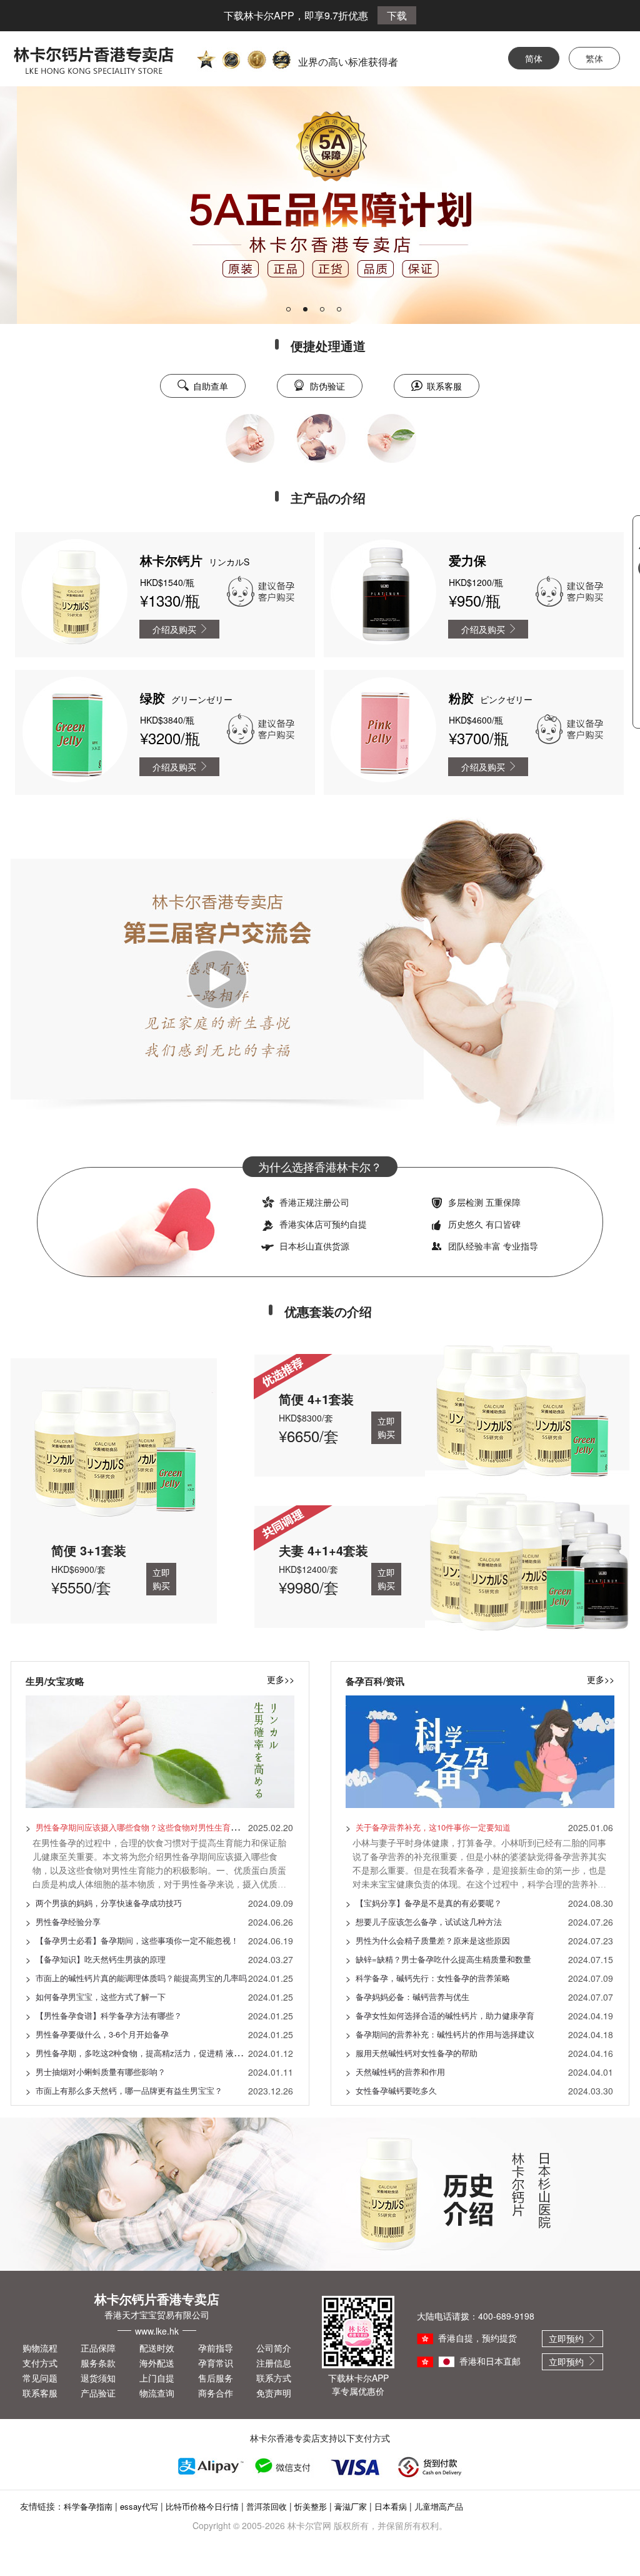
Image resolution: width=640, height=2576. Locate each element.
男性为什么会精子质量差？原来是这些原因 (433, 1940)
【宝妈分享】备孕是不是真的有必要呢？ (429, 1903)
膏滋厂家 (351, 2506)
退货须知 (98, 2378)
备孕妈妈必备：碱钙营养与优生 (412, 1997)
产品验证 (98, 2393)
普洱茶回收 (267, 2506)
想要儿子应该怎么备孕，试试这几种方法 (429, 1922)
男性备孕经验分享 (68, 1922)
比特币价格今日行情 (202, 2506)
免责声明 (274, 2393)
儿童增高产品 (439, 2506)
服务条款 (98, 2363)
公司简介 (274, 2348)
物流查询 (157, 2393)
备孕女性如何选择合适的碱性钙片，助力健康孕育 (445, 2015)
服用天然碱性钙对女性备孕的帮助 (417, 2053)
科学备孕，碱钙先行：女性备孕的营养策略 (433, 1978)
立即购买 (161, 1579)
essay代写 (139, 2506)
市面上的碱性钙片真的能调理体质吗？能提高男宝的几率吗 (141, 1978)
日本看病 (391, 2506)
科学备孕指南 (88, 2506)
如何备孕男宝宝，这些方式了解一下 (101, 1997)
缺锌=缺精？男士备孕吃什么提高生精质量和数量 (443, 1959)
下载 (397, 15)
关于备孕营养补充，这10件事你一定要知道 (433, 1827)
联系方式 (274, 2378)
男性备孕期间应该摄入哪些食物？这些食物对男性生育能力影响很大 (157, 1827)
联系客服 (40, 2393)
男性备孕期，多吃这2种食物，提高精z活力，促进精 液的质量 (147, 2053)
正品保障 (98, 2348)
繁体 (594, 58)
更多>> (281, 1679)
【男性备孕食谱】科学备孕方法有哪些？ (109, 2015)
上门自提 (157, 2378)
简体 (534, 58)
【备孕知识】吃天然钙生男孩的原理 (101, 1959)
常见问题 (40, 2378)
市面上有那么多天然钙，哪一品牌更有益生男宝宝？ (129, 2090)
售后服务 (216, 2378)
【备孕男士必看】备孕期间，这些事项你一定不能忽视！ (137, 1940)
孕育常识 (216, 2363)
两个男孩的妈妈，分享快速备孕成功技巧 (109, 1903)
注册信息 (274, 2363)
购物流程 (40, 2348)
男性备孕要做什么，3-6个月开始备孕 (102, 2034)
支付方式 (40, 2363)
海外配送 (157, 2363)
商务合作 (216, 2393)
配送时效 (157, 2348)
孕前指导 (216, 2348)
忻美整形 (311, 2506)
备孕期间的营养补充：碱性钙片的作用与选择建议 (445, 2034)
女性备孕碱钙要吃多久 (396, 2090)
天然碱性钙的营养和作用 (400, 2072)
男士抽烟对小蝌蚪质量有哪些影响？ (101, 2072)
